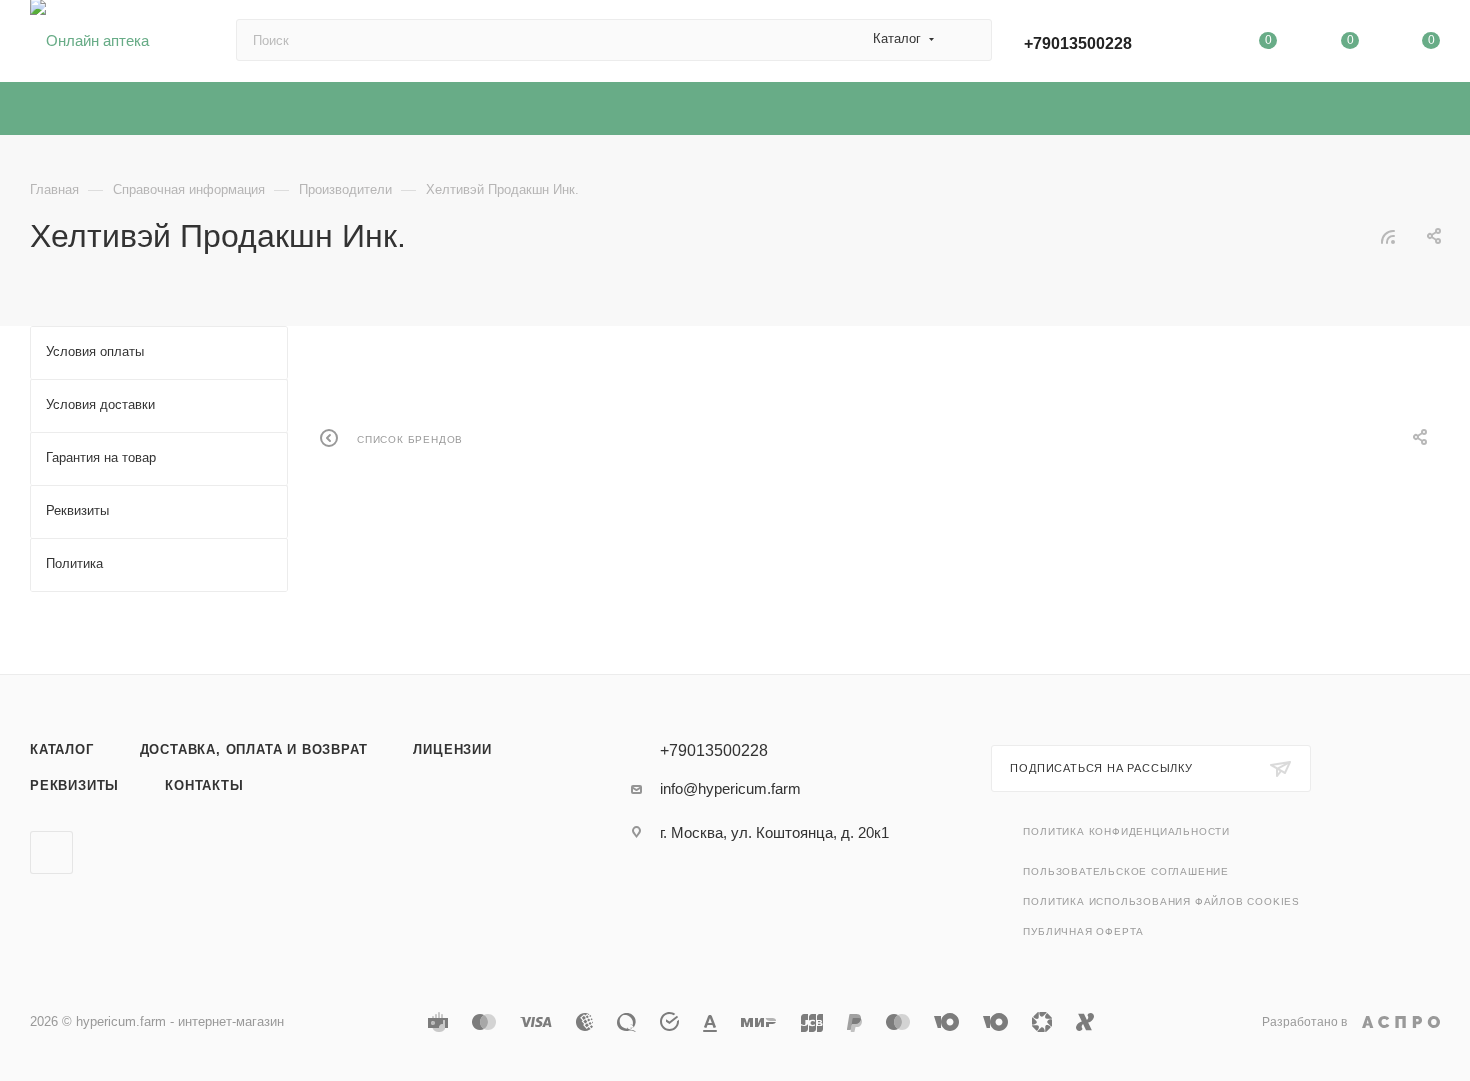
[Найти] (967, 40)
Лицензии (452, 749)
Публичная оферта (1083, 931)
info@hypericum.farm (730, 788)
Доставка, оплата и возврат (254, 749)
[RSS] (1388, 236)
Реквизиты (74, 785)
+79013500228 (1078, 43)
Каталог (62, 749)
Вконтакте (51, 852)
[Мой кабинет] (1187, 44)
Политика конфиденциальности (1126, 831)
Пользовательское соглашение (1126, 871)
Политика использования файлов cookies (1161, 901)
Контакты (204, 785)
